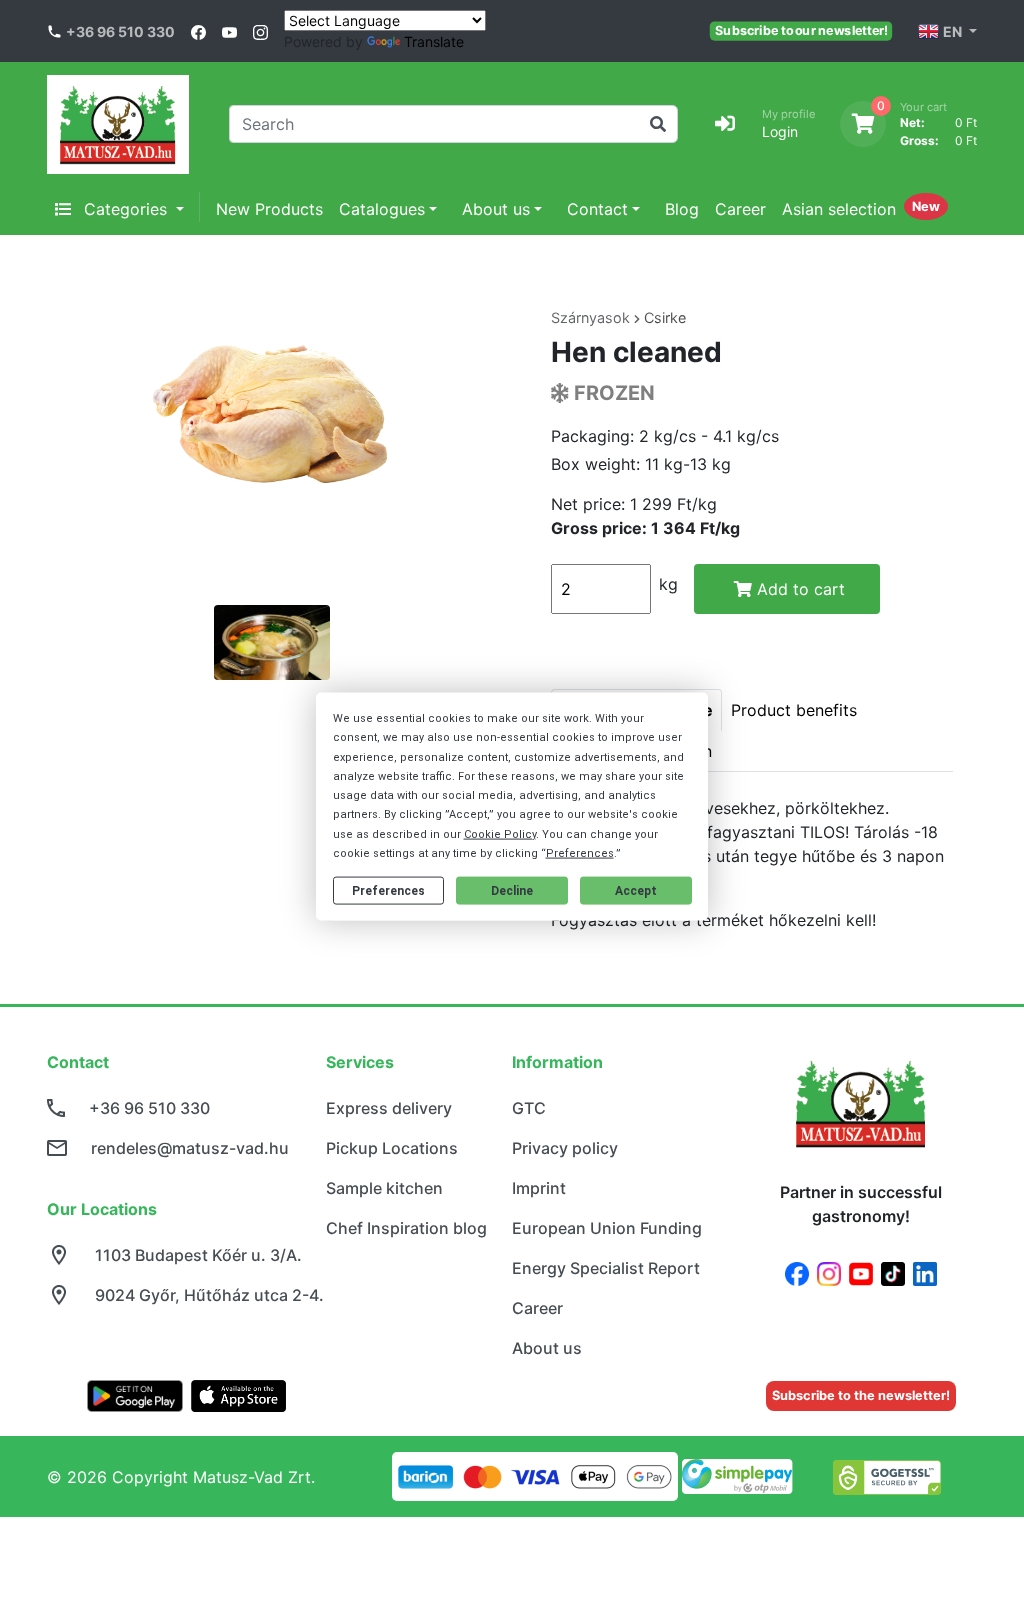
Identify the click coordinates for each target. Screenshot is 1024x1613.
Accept (636, 890)
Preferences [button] (580, 852)
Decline (512, 890)
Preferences (388, 890)
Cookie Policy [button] (500, 833)
